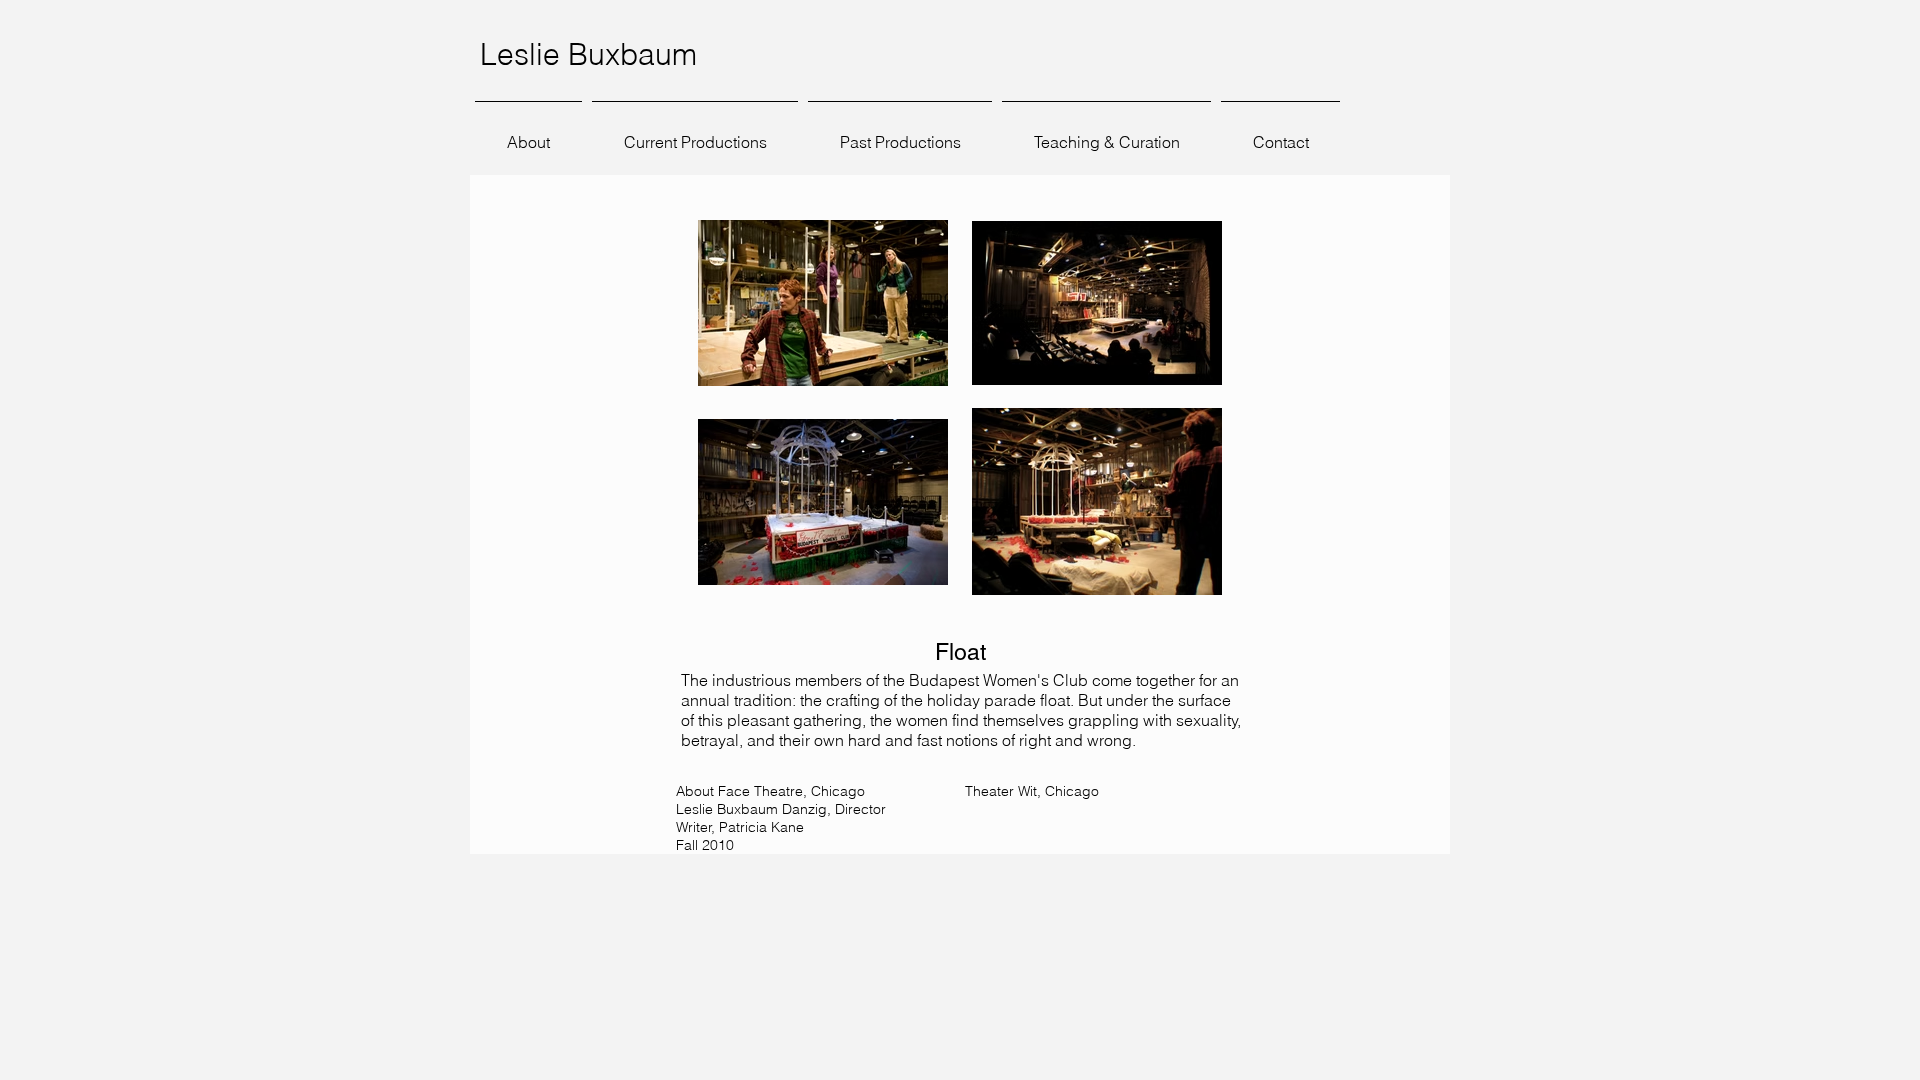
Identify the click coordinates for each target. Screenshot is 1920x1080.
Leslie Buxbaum (588, 54)
